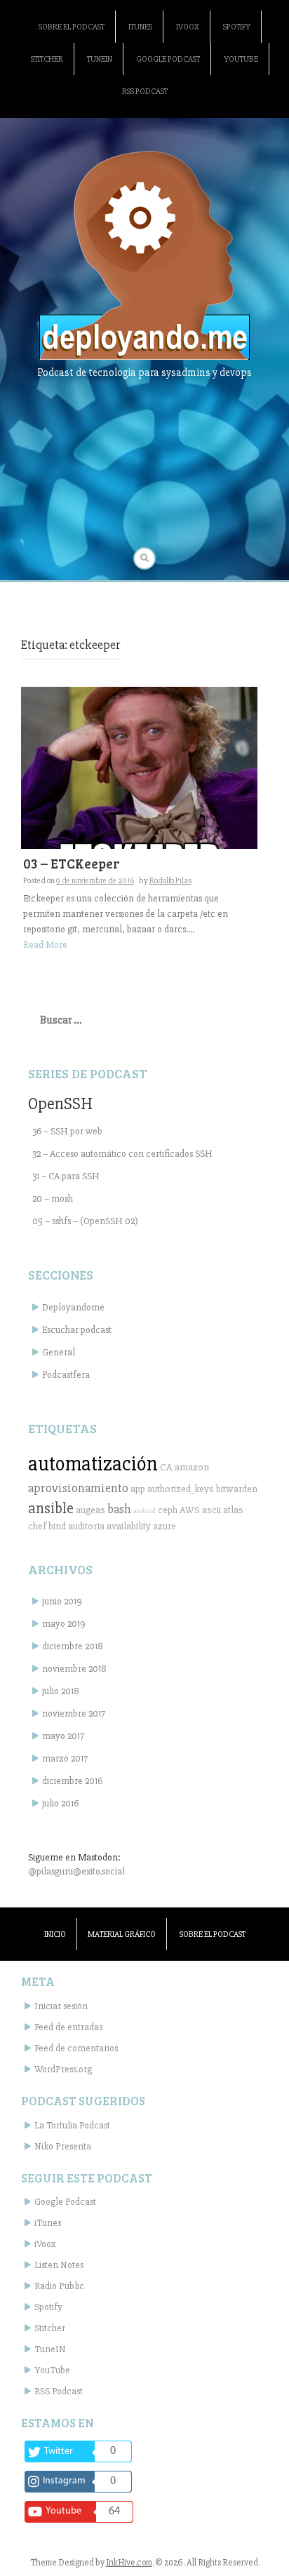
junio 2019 (62, 1601)
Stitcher (47, 59)
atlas (233, 1510)
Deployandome (73, 1307)
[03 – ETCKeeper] (139, 767)
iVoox (188, 27)
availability (129, 1526)
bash (119, 1509)
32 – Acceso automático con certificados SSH (122, 1154)
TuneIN (100, 59)
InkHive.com (129, 2563)
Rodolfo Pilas (170, 881)
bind (57, 1526)
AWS (190, 1510)
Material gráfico (122, 1934)
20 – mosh (53, 1199)
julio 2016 (60, 1803)
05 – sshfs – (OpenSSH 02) (85, 1221)
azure (164, 1526)
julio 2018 (61, 1691)
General (59, 1352)
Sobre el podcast (72, 27)
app (138, 1489)
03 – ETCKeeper (72, 863)
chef (37, 1526)
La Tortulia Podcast (72, 2125)
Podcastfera (66, 1375)
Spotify (237, 27)
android (144, 1511)
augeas (90, 1510)
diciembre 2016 (72, 1781)
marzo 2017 (65, 1758)
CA (166, 1467)
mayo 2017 (63, 1736)
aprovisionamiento (78, 1488)
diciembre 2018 (73, 1646)
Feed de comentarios (76, 2048)
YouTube (241, 59)
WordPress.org (63, 2069)
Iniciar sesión (61, 2006)
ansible (51, 1508)
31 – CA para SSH (66, 1176)
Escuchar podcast (77, 1330)
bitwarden (237, 1489)
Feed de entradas (68, 2027)
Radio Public (59, 2286)
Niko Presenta (63, 2146)
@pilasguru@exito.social (76, 1871)
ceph (168, 1510)
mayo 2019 (64, 1624)
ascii (211, 1510)
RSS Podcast (145, 92)
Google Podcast (168, 59)
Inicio (55, 1934)
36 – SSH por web (67, 1131)
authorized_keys (181, 1489)
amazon (192, 1467)
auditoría (86, 1526)
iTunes (140, 27)
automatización (93, 1464)
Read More (45, 945)
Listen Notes (59, 2265)
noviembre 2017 (74, 1713)
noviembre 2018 (74, 1669)
